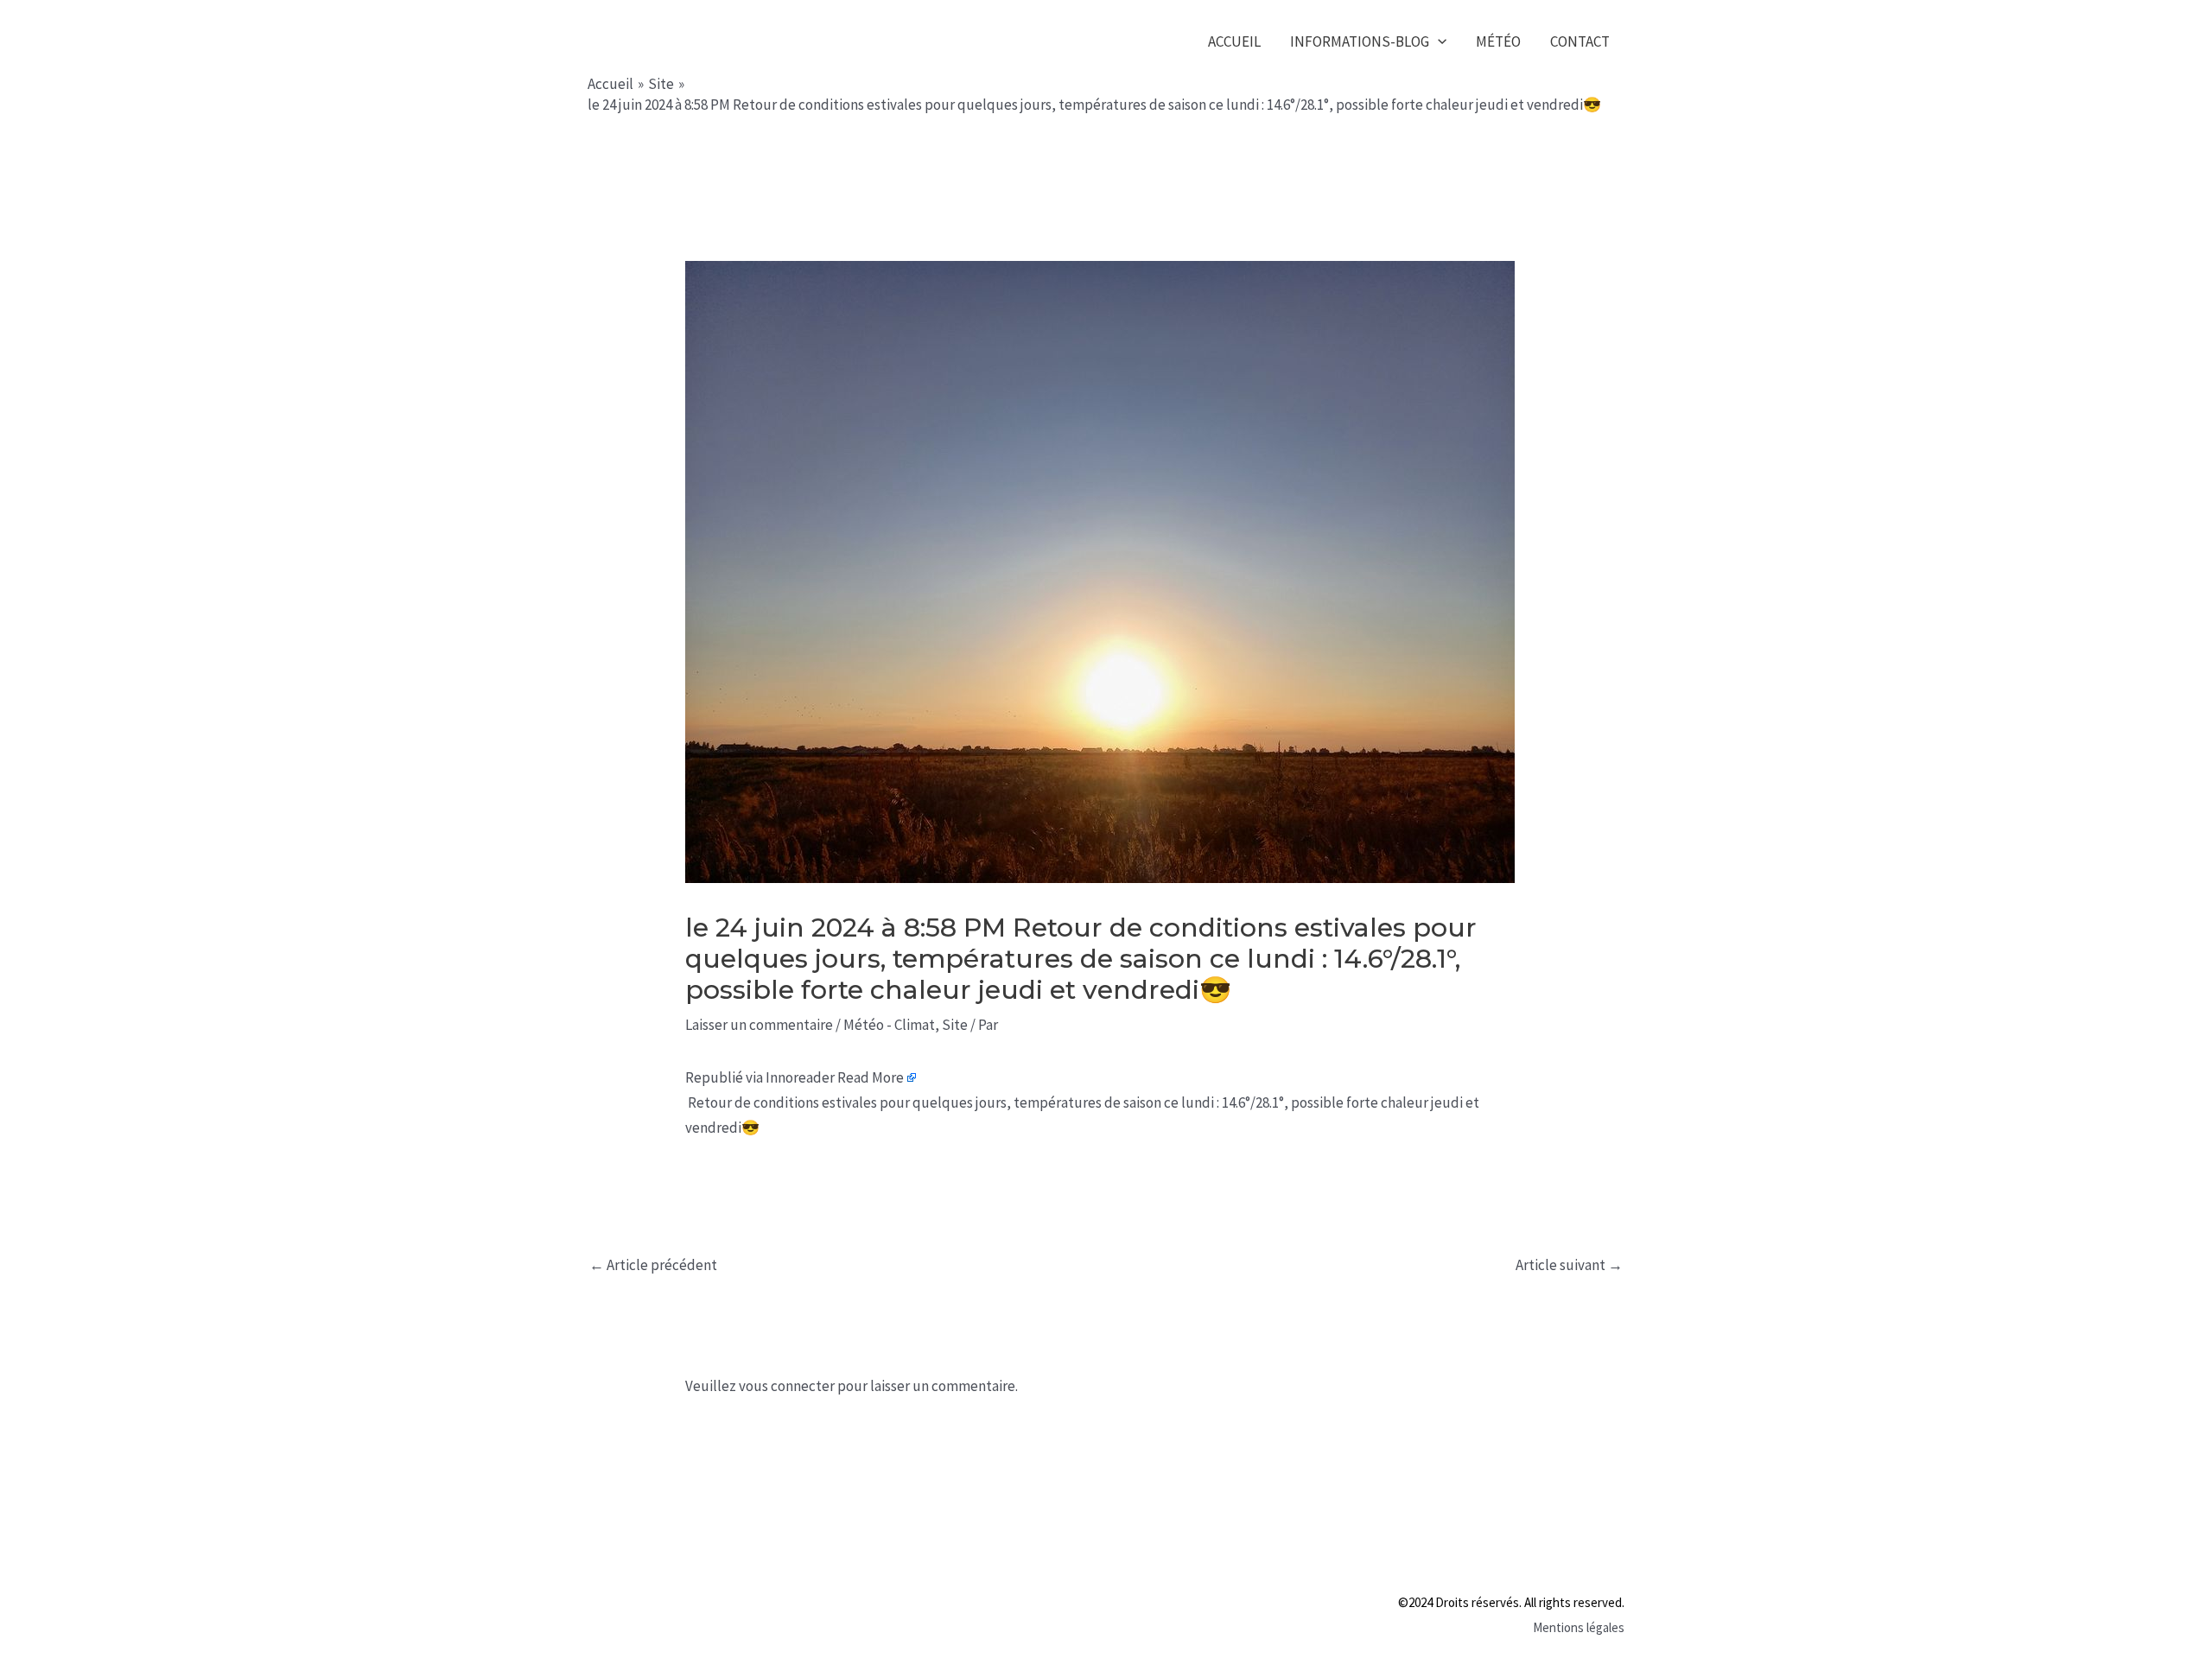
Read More (871, 1077)
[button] (1438, 42)
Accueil (1234, 41)
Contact (1580, 41)
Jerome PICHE (699, 41)
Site (955, 1025)
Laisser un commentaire (759, 1025)
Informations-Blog (1360, 41)
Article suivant (1569, 1265)
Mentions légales (1579, 1627)
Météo (1498, 41)
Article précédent (653, 1265)
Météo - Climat (889, 1025)
